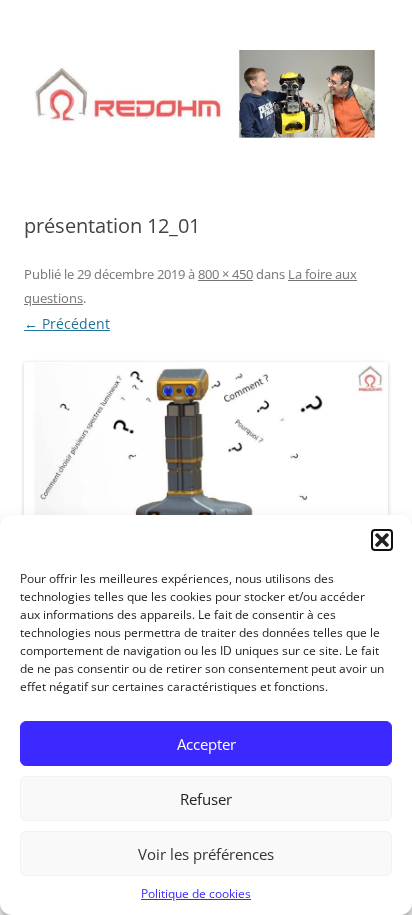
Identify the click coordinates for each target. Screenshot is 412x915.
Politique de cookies (196, 893)
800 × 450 (225, 274)
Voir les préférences (206, 854)
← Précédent (67, 323)
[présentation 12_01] (206, 464)
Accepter (206, 744)
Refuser (206, 799)
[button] (382, 540)
